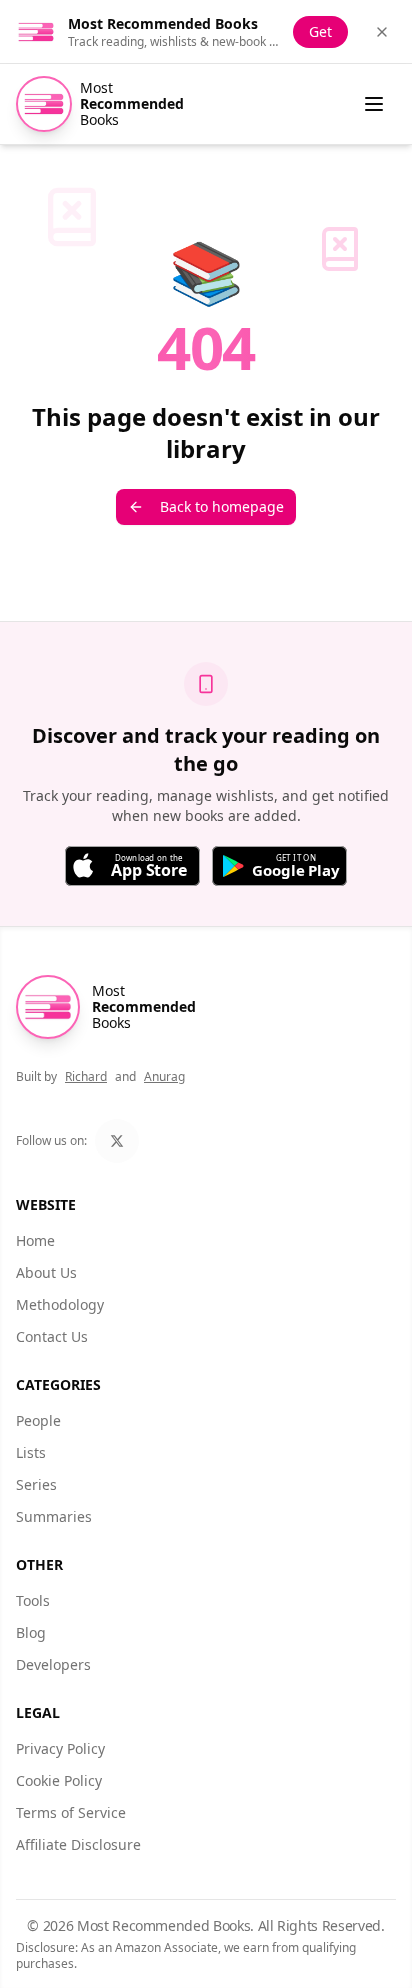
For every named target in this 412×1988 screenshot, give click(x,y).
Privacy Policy (60, 1748)
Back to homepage (222, 506)
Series (36, 1484)
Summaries (54, 1516)
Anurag (164, 1076)
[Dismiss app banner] (382, 32)
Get (320, 31)
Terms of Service (71, 1812)
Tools (33, 1600)
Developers (53, 1664)
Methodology (60, 1304)
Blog (31, 1632)
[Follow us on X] (117, 1141)
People (38, 1420)
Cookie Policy (59, 1780)
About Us (46, 1272)
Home (35, 1240)
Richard (86, 1076)
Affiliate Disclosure (78, 1844)
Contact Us (52, 1336)
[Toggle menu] (374, 104)
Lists (31, 1452)
